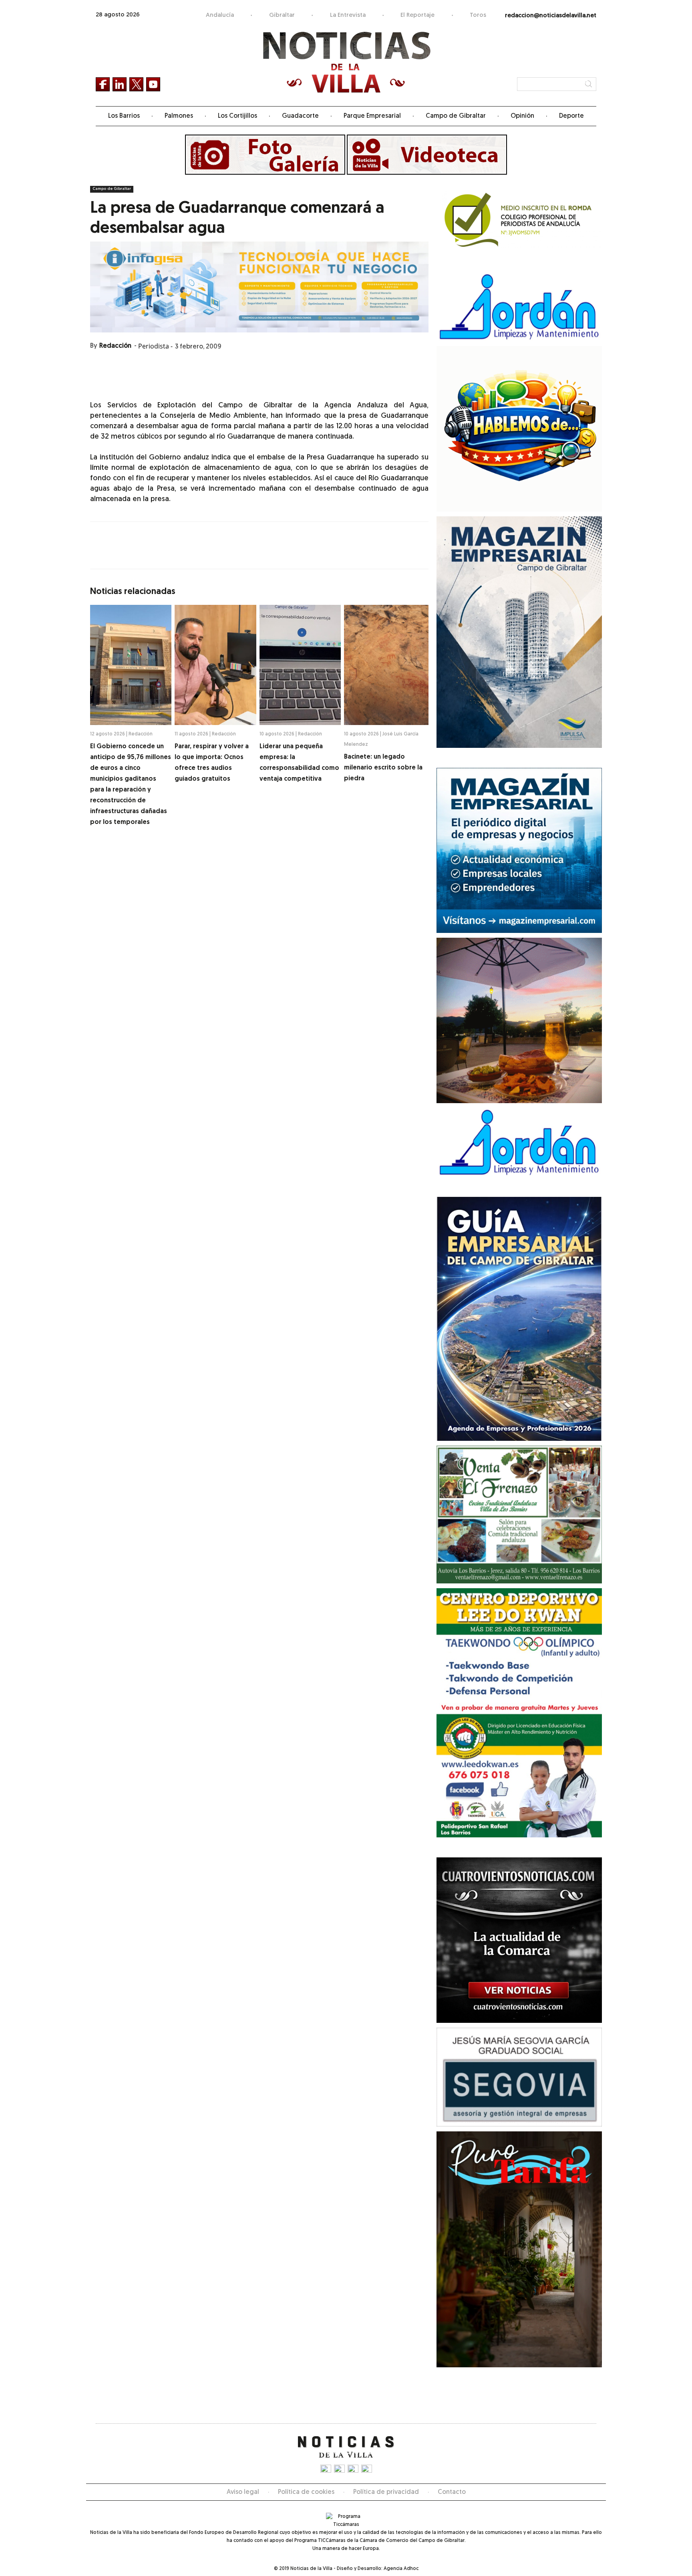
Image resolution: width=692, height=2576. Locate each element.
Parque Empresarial (372, 116)
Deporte (571, 116)
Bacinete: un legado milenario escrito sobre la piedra (383, 768)
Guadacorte (300, 116)
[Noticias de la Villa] (346, 62)
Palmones (179, 116)
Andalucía (220, 15)
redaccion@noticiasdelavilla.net (551, 16)
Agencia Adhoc (401, 2569)
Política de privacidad (386, 2492)
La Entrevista (348, 15)
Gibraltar (282, 15)
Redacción (115, 346)
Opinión (522, 116)
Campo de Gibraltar (456, 116)
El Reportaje (417, 15)
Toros (478, 15)
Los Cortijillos (237, 116)
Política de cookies (306, 2492)
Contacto (452, 2492)
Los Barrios (124, 116)
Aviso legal (243, 2492)
